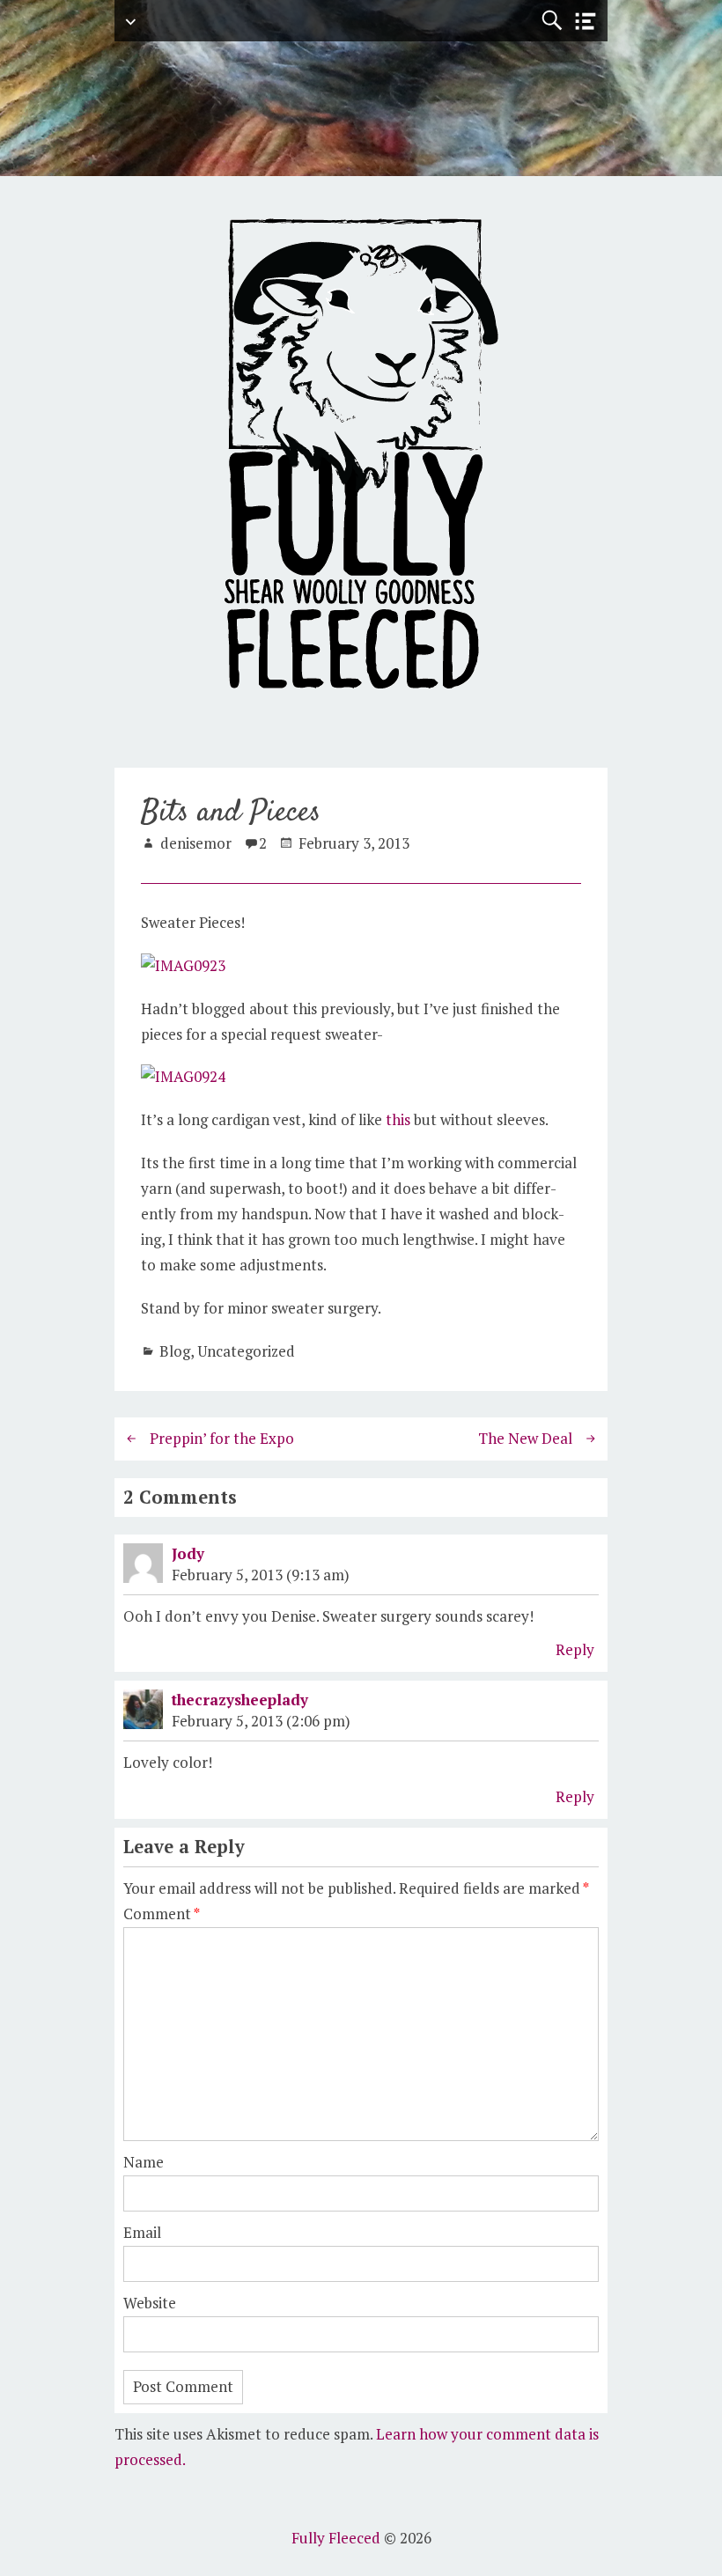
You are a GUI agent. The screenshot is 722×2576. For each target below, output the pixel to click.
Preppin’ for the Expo (222, 1438)
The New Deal (525, 1438)
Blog (175, 1351)
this (398, 1119)
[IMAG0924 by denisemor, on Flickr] (183, 1076)
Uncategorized (246, 1351)
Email (142, 2232)
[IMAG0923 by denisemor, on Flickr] (183, 965)
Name (144, 2162)
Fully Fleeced (336, 2538)
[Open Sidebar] (586, 22)
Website (150, 2303)
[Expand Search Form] (552, 21)
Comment (162, 1914)
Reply (575, 1649)
